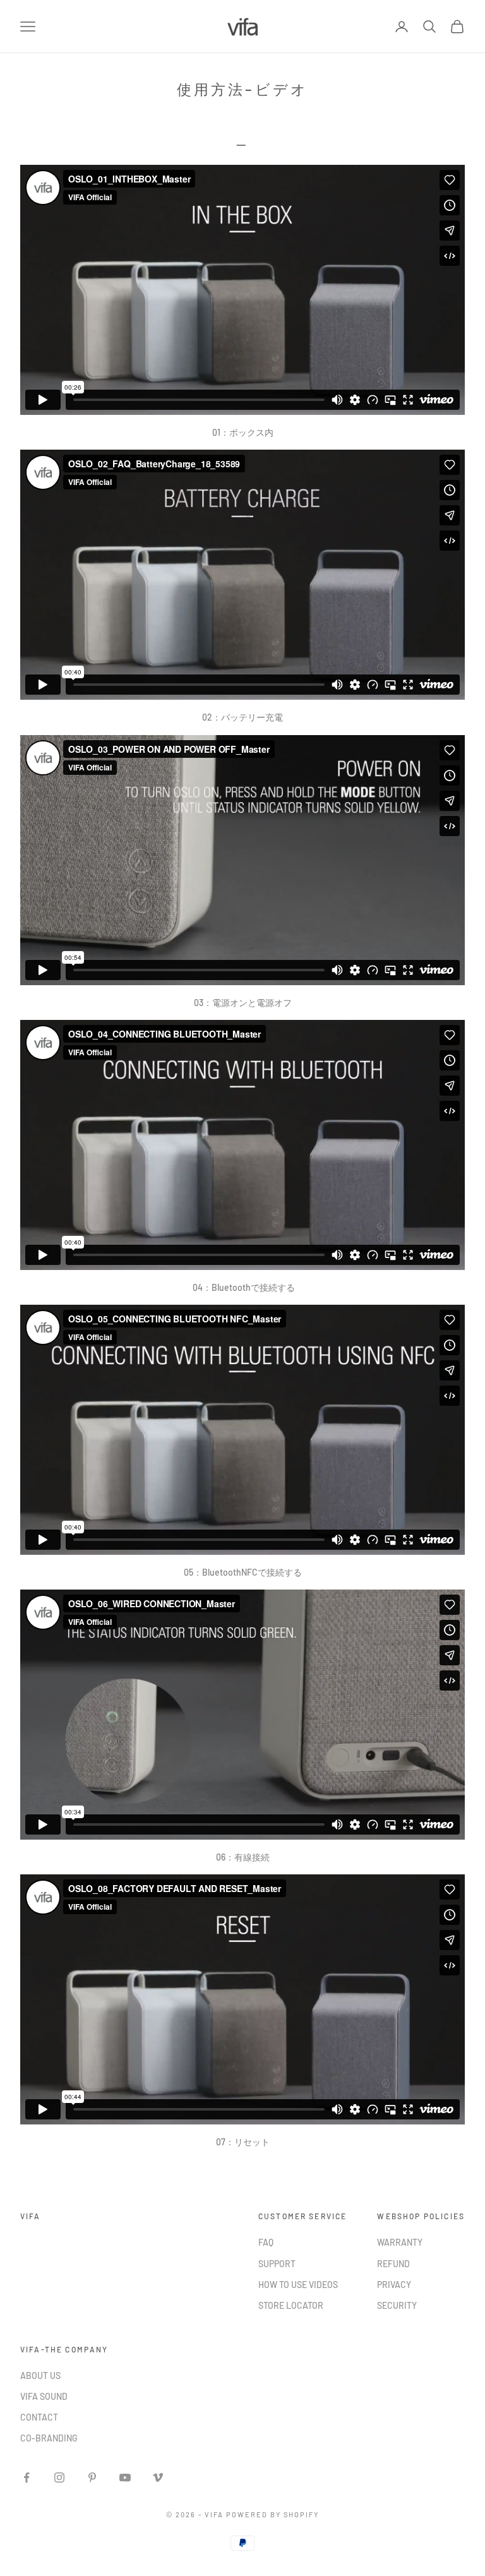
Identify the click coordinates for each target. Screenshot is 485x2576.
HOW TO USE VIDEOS (298, 2285)
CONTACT (39, 2417)
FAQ (266, 2242)
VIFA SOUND (44, 2396)
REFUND (393, 2264)
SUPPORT (277, 2264)
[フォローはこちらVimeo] (158, 2477)
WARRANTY (400, 2242)
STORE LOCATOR (291, 2305)
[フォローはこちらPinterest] (92, 2477)
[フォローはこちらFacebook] (27, 2477)
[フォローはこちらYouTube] (125, 2477)
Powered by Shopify (272, 2514)
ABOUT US (40, 2375)
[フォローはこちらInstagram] (59, 2477)
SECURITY (397, 2305)
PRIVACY (394, 2285)
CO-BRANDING (49, 2438)
